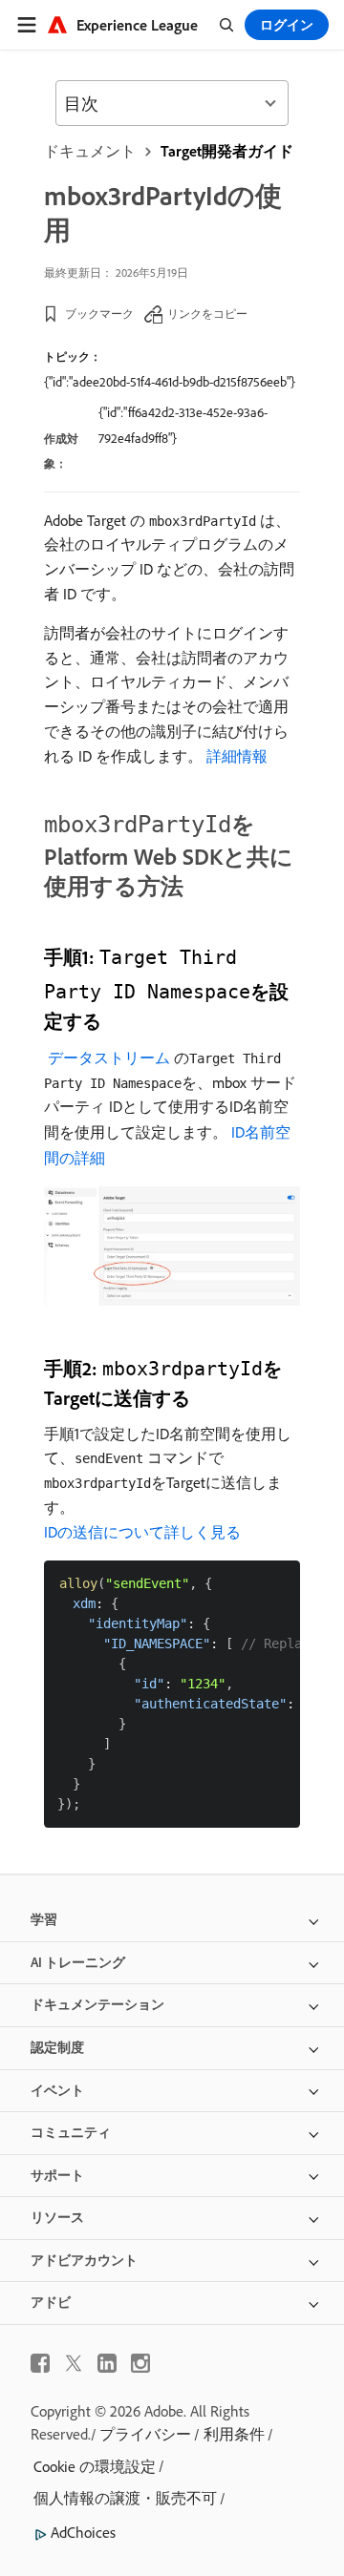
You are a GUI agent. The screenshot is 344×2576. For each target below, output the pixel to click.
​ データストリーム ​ (109, 1058)
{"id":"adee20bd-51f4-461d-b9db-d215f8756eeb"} (170, 382)
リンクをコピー (207, 314)
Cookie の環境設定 (95, 2466)
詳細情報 (237, 756)
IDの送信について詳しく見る (142, 1532)
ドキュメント (90, 151)
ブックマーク (99, 314)
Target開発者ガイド (227, 151)
